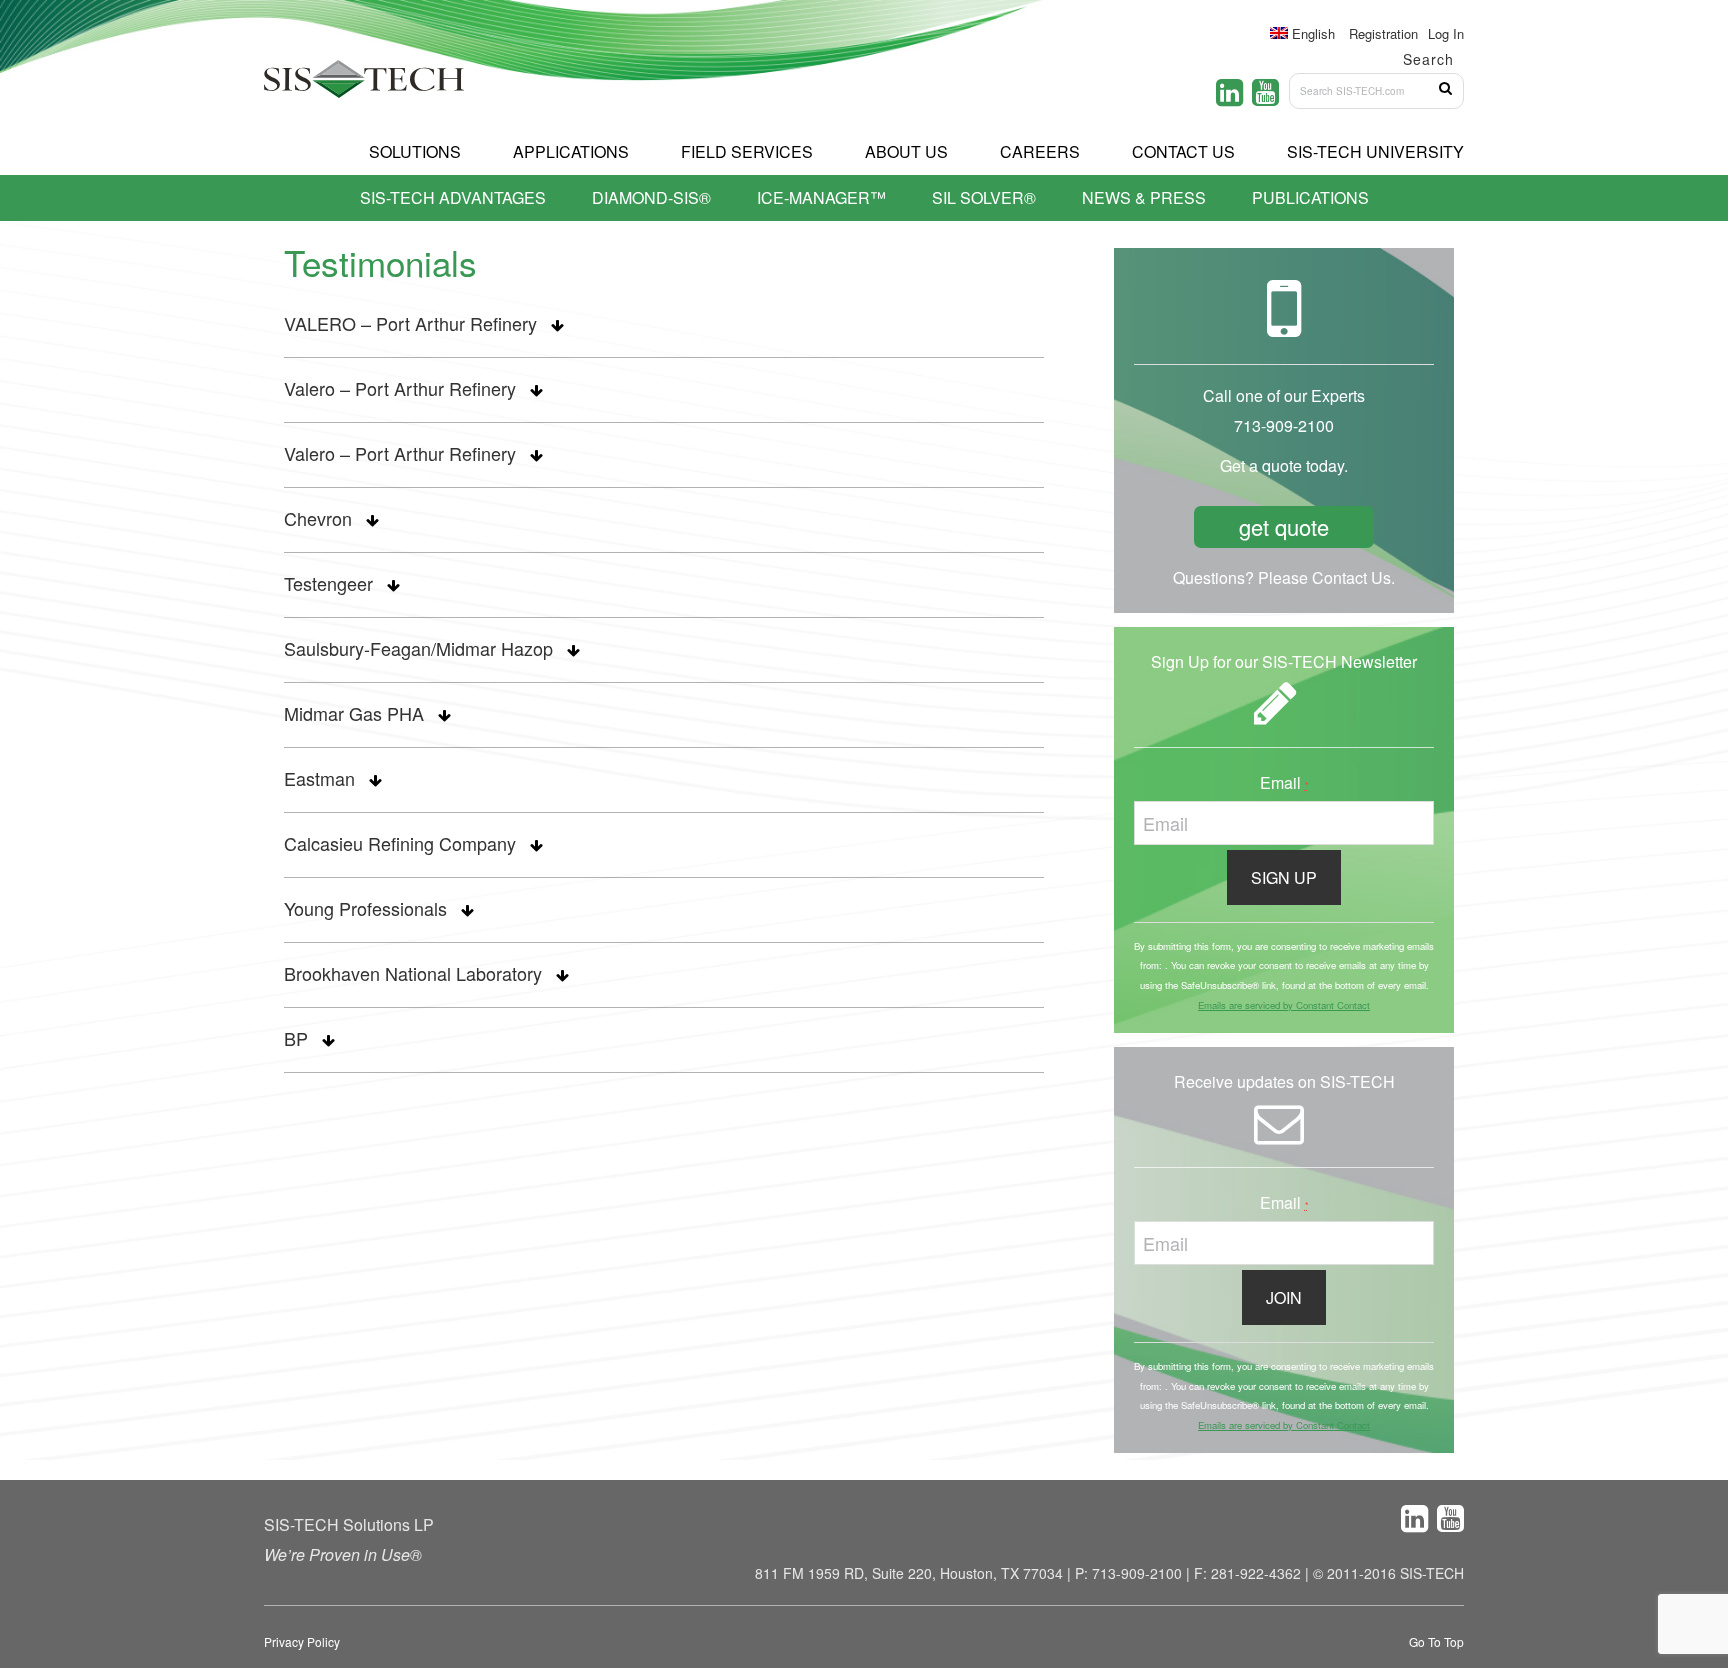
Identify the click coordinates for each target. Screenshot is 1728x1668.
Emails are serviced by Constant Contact (1284, 1005)
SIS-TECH (364, 85)
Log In (1446, 33)
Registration (1383, 33)
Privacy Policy (302, 1641)
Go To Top (1436, 1641)
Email (1284, 782)
